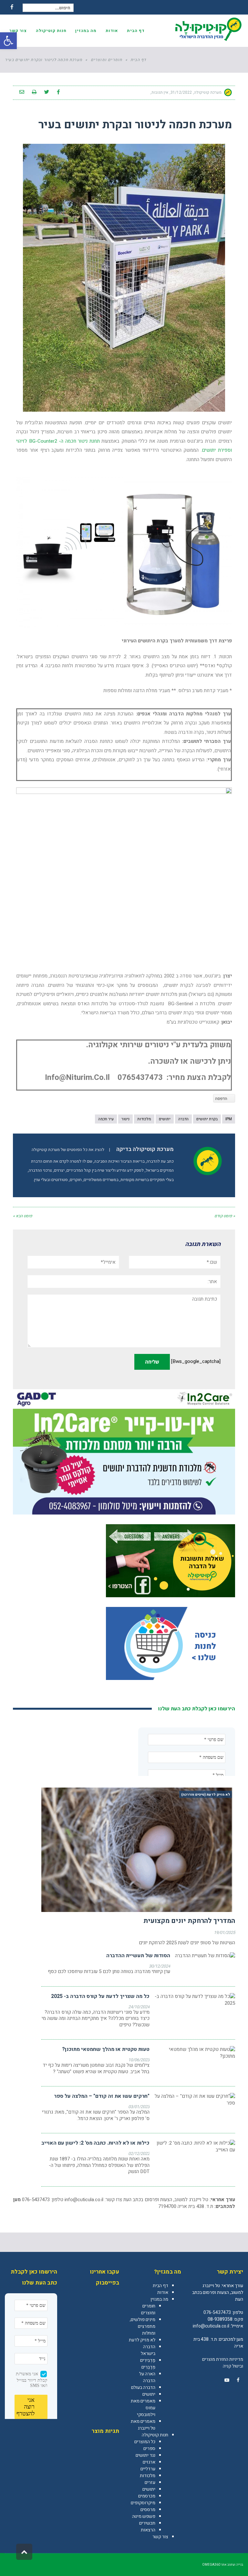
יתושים (165, 1119)
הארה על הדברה (147, 2377)
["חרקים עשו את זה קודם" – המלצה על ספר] (195, 2100)
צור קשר (160, 2537)
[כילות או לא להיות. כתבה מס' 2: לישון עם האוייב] (195, 2147)
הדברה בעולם (143, 2387)
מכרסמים (147, 2496)
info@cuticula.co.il (84, 2200)
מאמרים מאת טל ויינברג (143, 2425)
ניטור (125, 1119)
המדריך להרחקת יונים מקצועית (189, 1921)
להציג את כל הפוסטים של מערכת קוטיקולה (68, 1150)
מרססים (148, 2510)
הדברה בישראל (148, 2350)
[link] (238, 2380)
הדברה (183, 1119)
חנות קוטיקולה (155, 2435)
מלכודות (144, 1119)
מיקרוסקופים (143, 2503)
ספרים (149, 2449)
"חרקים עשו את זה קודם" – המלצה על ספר (102, 2096)
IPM (229, 1119)
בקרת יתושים (207, 1119)
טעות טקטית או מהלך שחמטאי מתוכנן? (106, 2049)
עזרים (150, 2482)
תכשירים (147, 2523)
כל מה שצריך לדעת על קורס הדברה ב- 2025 (100, 1996)
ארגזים (149, 2462)
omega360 (211, 2565)
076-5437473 (217, 2312)
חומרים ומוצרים (148, 2309)
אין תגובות (160, 92)
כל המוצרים (145, 2442)
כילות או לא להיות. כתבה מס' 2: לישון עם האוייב (95, 2143)
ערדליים (148, 2469)
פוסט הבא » (23, 1216)
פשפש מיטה (144, 2516)
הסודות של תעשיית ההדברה (138, 1956)
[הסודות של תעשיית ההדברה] (205, 1956)
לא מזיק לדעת (142, 2340)
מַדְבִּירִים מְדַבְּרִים (148, 2364)
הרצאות (148, 2530)
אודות (163, 2292)
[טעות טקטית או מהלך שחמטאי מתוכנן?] (195, 2053)
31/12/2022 (181, 92)
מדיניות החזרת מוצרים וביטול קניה (223, 2363)
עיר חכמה (106, 1119)
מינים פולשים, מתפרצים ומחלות (143, 2326)
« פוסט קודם (225, 1216)
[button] (8, 41)
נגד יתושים (145, 2455)
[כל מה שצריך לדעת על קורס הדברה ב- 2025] (195, 2000)
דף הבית (160, 2286)
